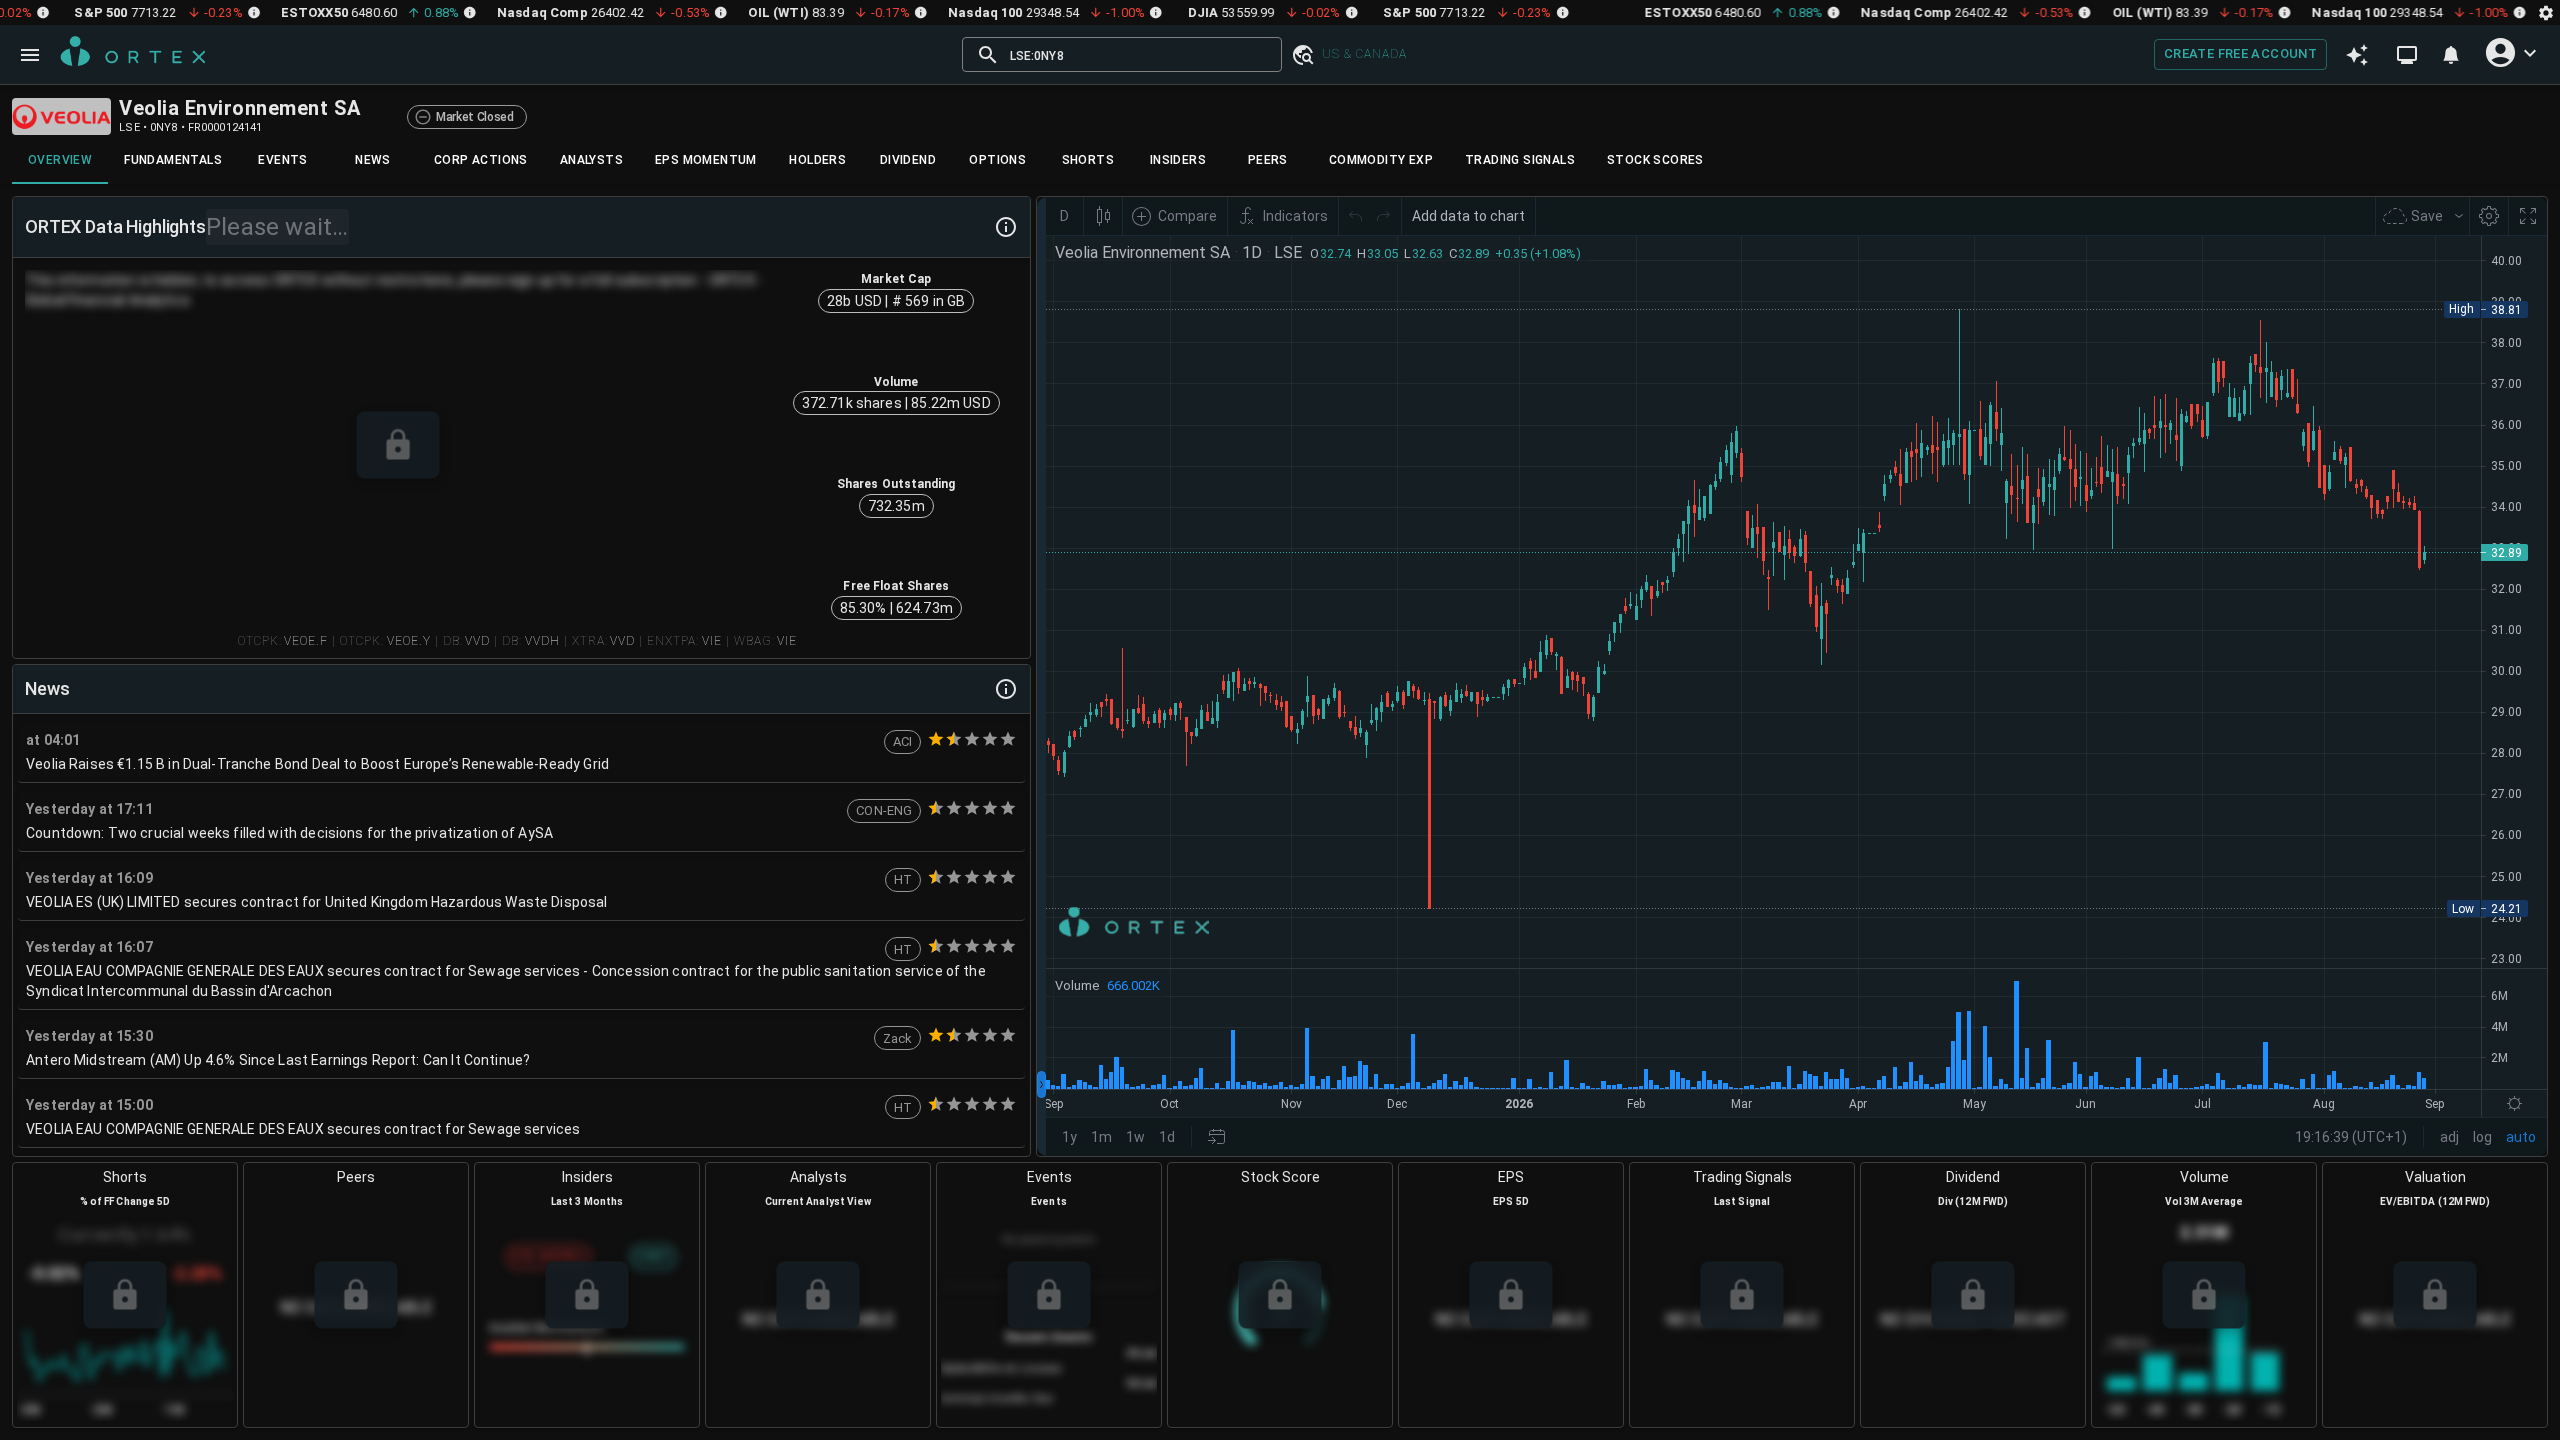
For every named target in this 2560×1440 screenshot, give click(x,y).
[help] (1006, 227)
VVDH (542, 641)
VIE (712, 641)
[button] (1302, 55)
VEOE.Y (409, 641)
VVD (477, 641)
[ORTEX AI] (2357, 55)
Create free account (2240, 53)
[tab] (60, 160)
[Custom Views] (2407, 55)
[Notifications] (2451, 55)
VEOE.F (306, 641)
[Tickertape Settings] (2546, 12)
